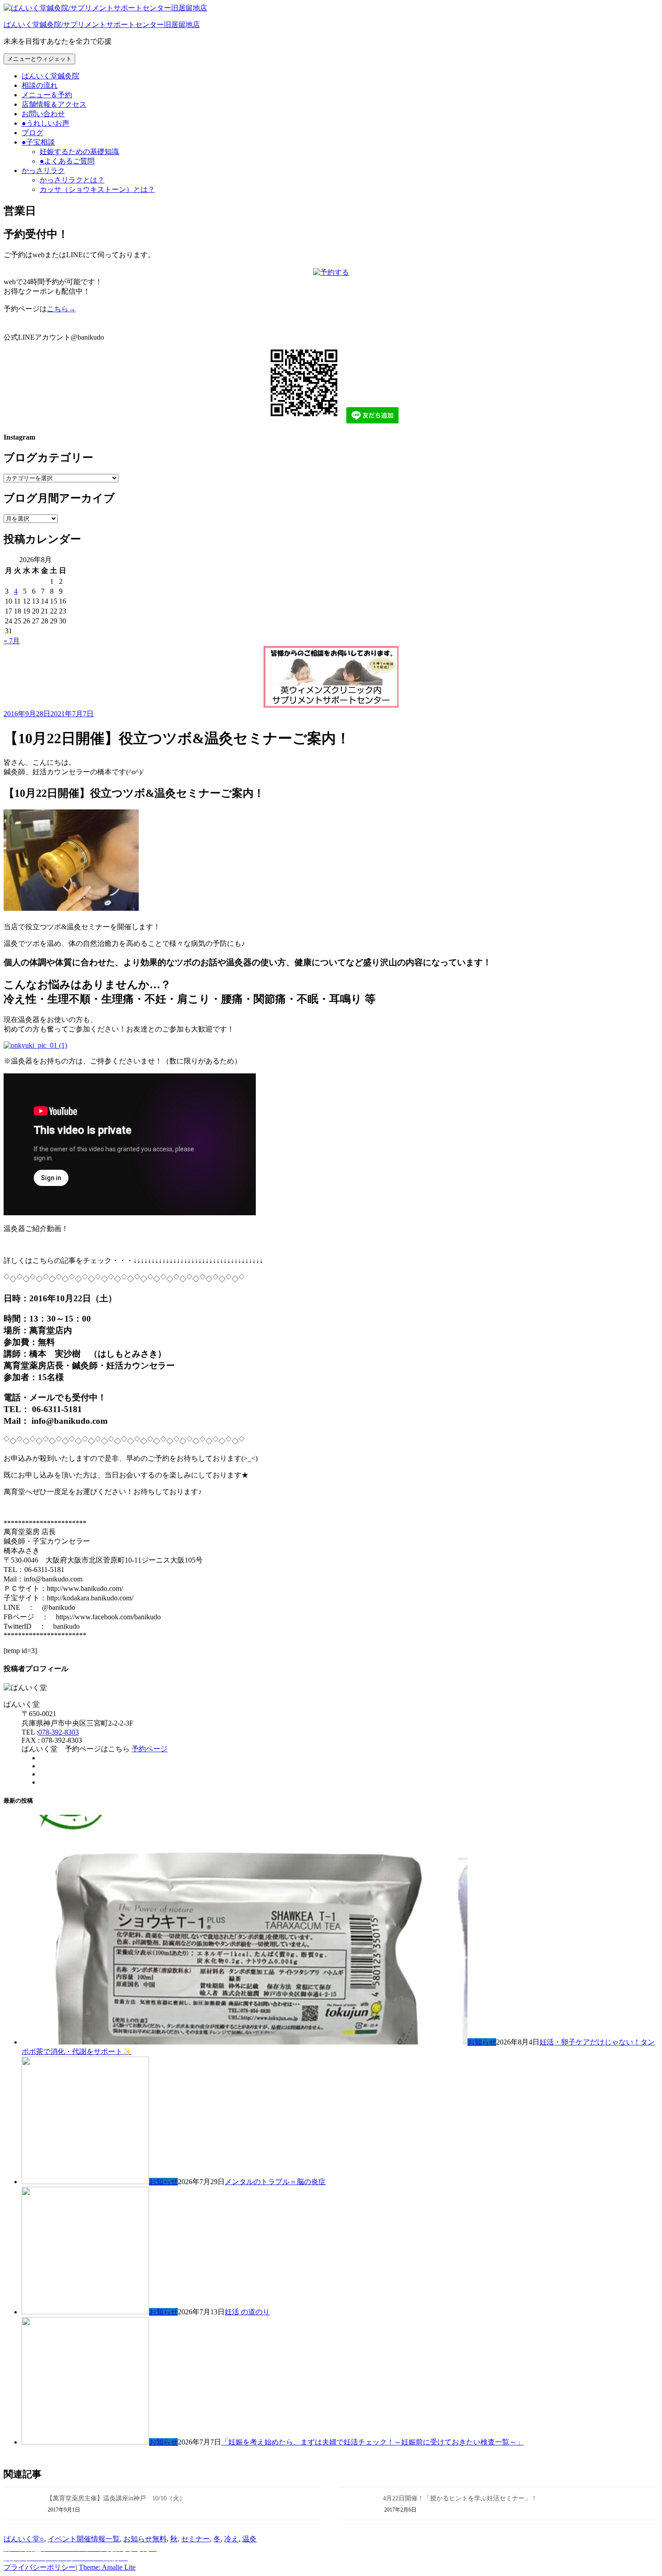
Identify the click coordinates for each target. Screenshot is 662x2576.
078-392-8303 (59, 1732)
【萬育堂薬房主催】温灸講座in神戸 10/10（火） (116, 2498)
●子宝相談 (38, 142)
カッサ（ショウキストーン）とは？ (97, 189)
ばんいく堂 (22, 2539)
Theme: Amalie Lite (107, 2567)
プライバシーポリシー (40, 2567)
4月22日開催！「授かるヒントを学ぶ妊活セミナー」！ (460, 2498)
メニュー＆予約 (47, 95)
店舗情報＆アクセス (54, 104)
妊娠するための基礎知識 (79, 152)
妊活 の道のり (247, 2312)
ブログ (32, 133)
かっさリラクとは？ (72, 180)
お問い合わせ (43, 114)
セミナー (195, 2539)
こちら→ (61, 309)
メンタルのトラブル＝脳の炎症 (275, 2182)
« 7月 (12, 641)
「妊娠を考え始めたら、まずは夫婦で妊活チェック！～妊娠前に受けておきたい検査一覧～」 (372, 2442)
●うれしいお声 (45, 123)
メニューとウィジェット (39, 59)
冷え (231, 2539)
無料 (159, 2539)
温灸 (249, 2539)
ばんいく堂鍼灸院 (50, 76)
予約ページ (150, 1749)
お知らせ (482, 2042)
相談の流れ (40, 85)
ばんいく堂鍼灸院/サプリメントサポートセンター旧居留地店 (102, 25)
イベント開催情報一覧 (84, 2539)
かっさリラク (43, 170)
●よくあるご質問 (67, 161)
